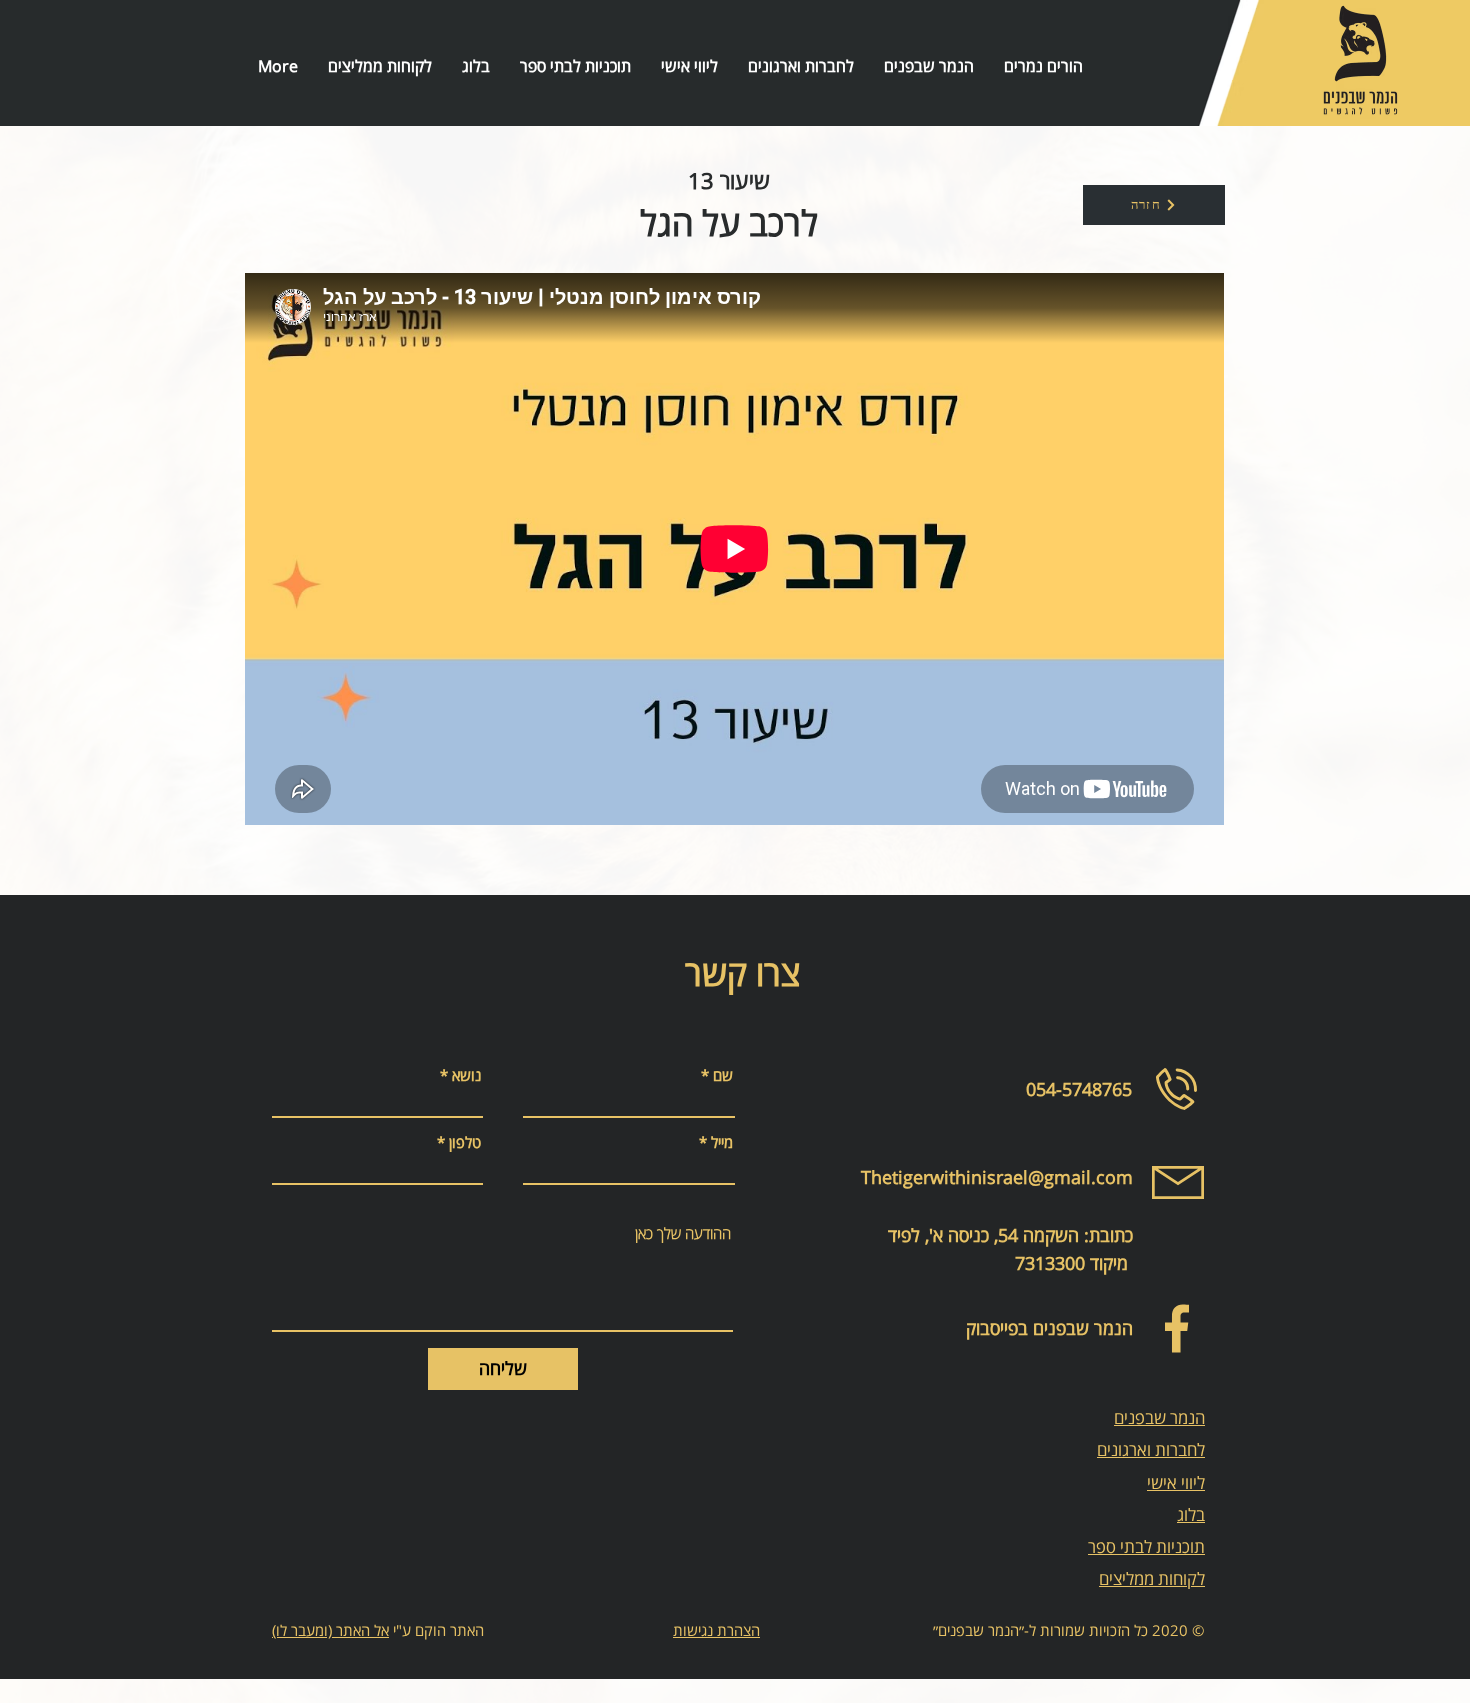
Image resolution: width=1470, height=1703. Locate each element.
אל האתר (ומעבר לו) (330, 1630)
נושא (466, 1075)
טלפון (465, 1142)
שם (723, 1075)
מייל (722, 1142)
